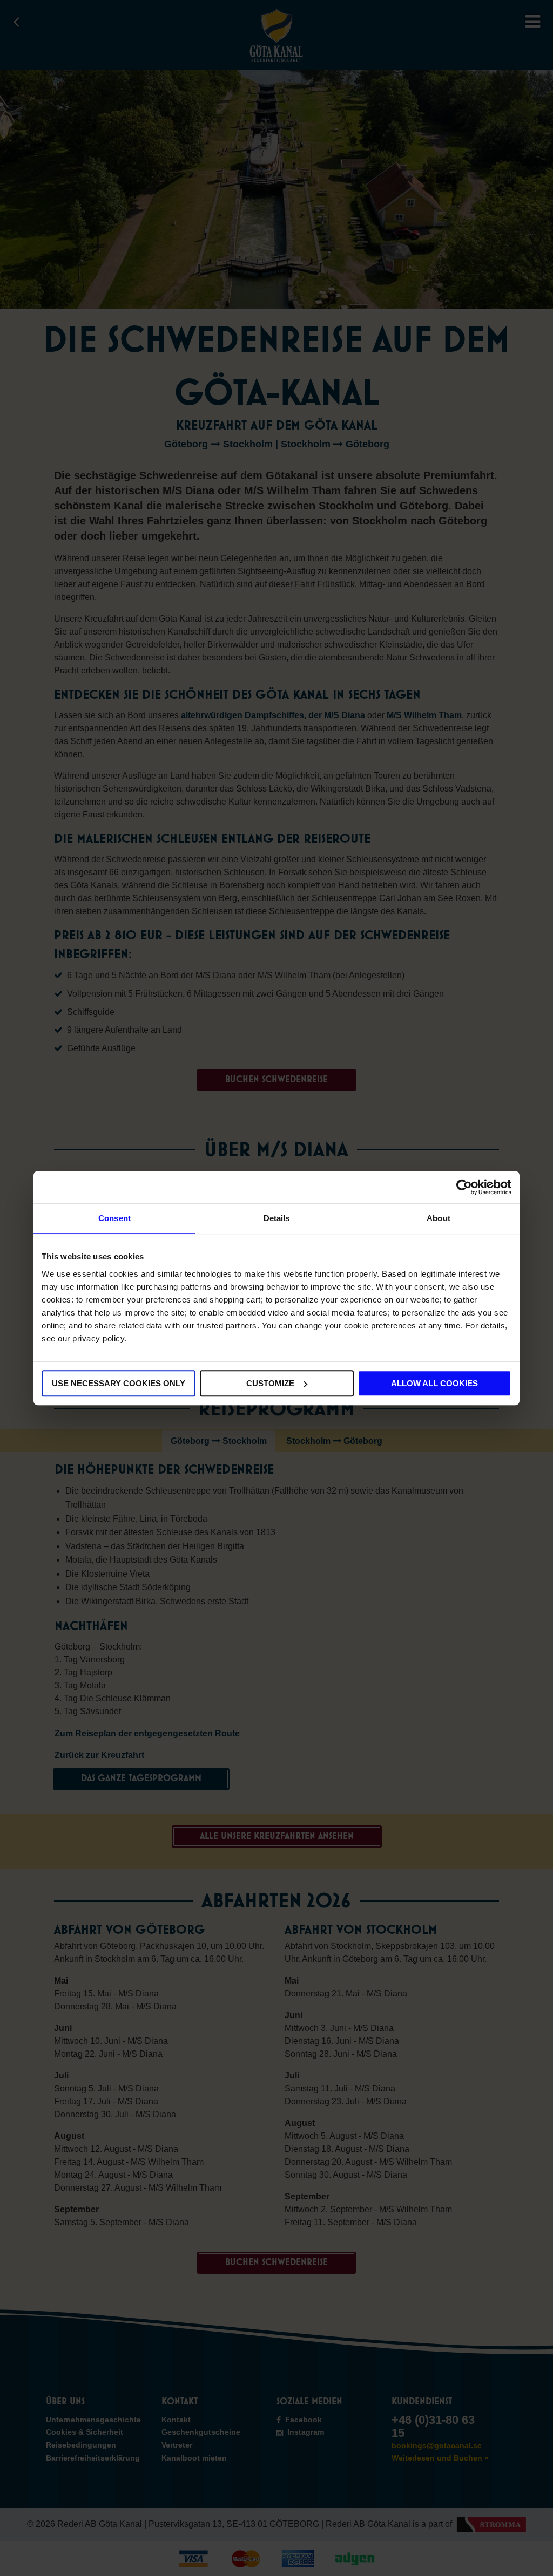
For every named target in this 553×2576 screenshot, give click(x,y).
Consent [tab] (114, 1218)
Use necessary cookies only (119, 1383)
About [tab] (439, 1218)
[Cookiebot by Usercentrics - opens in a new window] (464, 1187)
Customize (270, 1383)
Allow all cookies (434, 1383)
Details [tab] (277, 1218)
